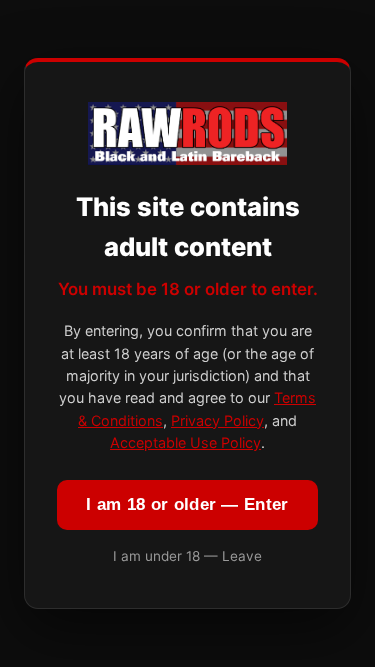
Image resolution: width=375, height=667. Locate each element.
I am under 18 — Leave (187, 556)
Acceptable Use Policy (185, 442)
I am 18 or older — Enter (187, 504)
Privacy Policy (217, 420)
